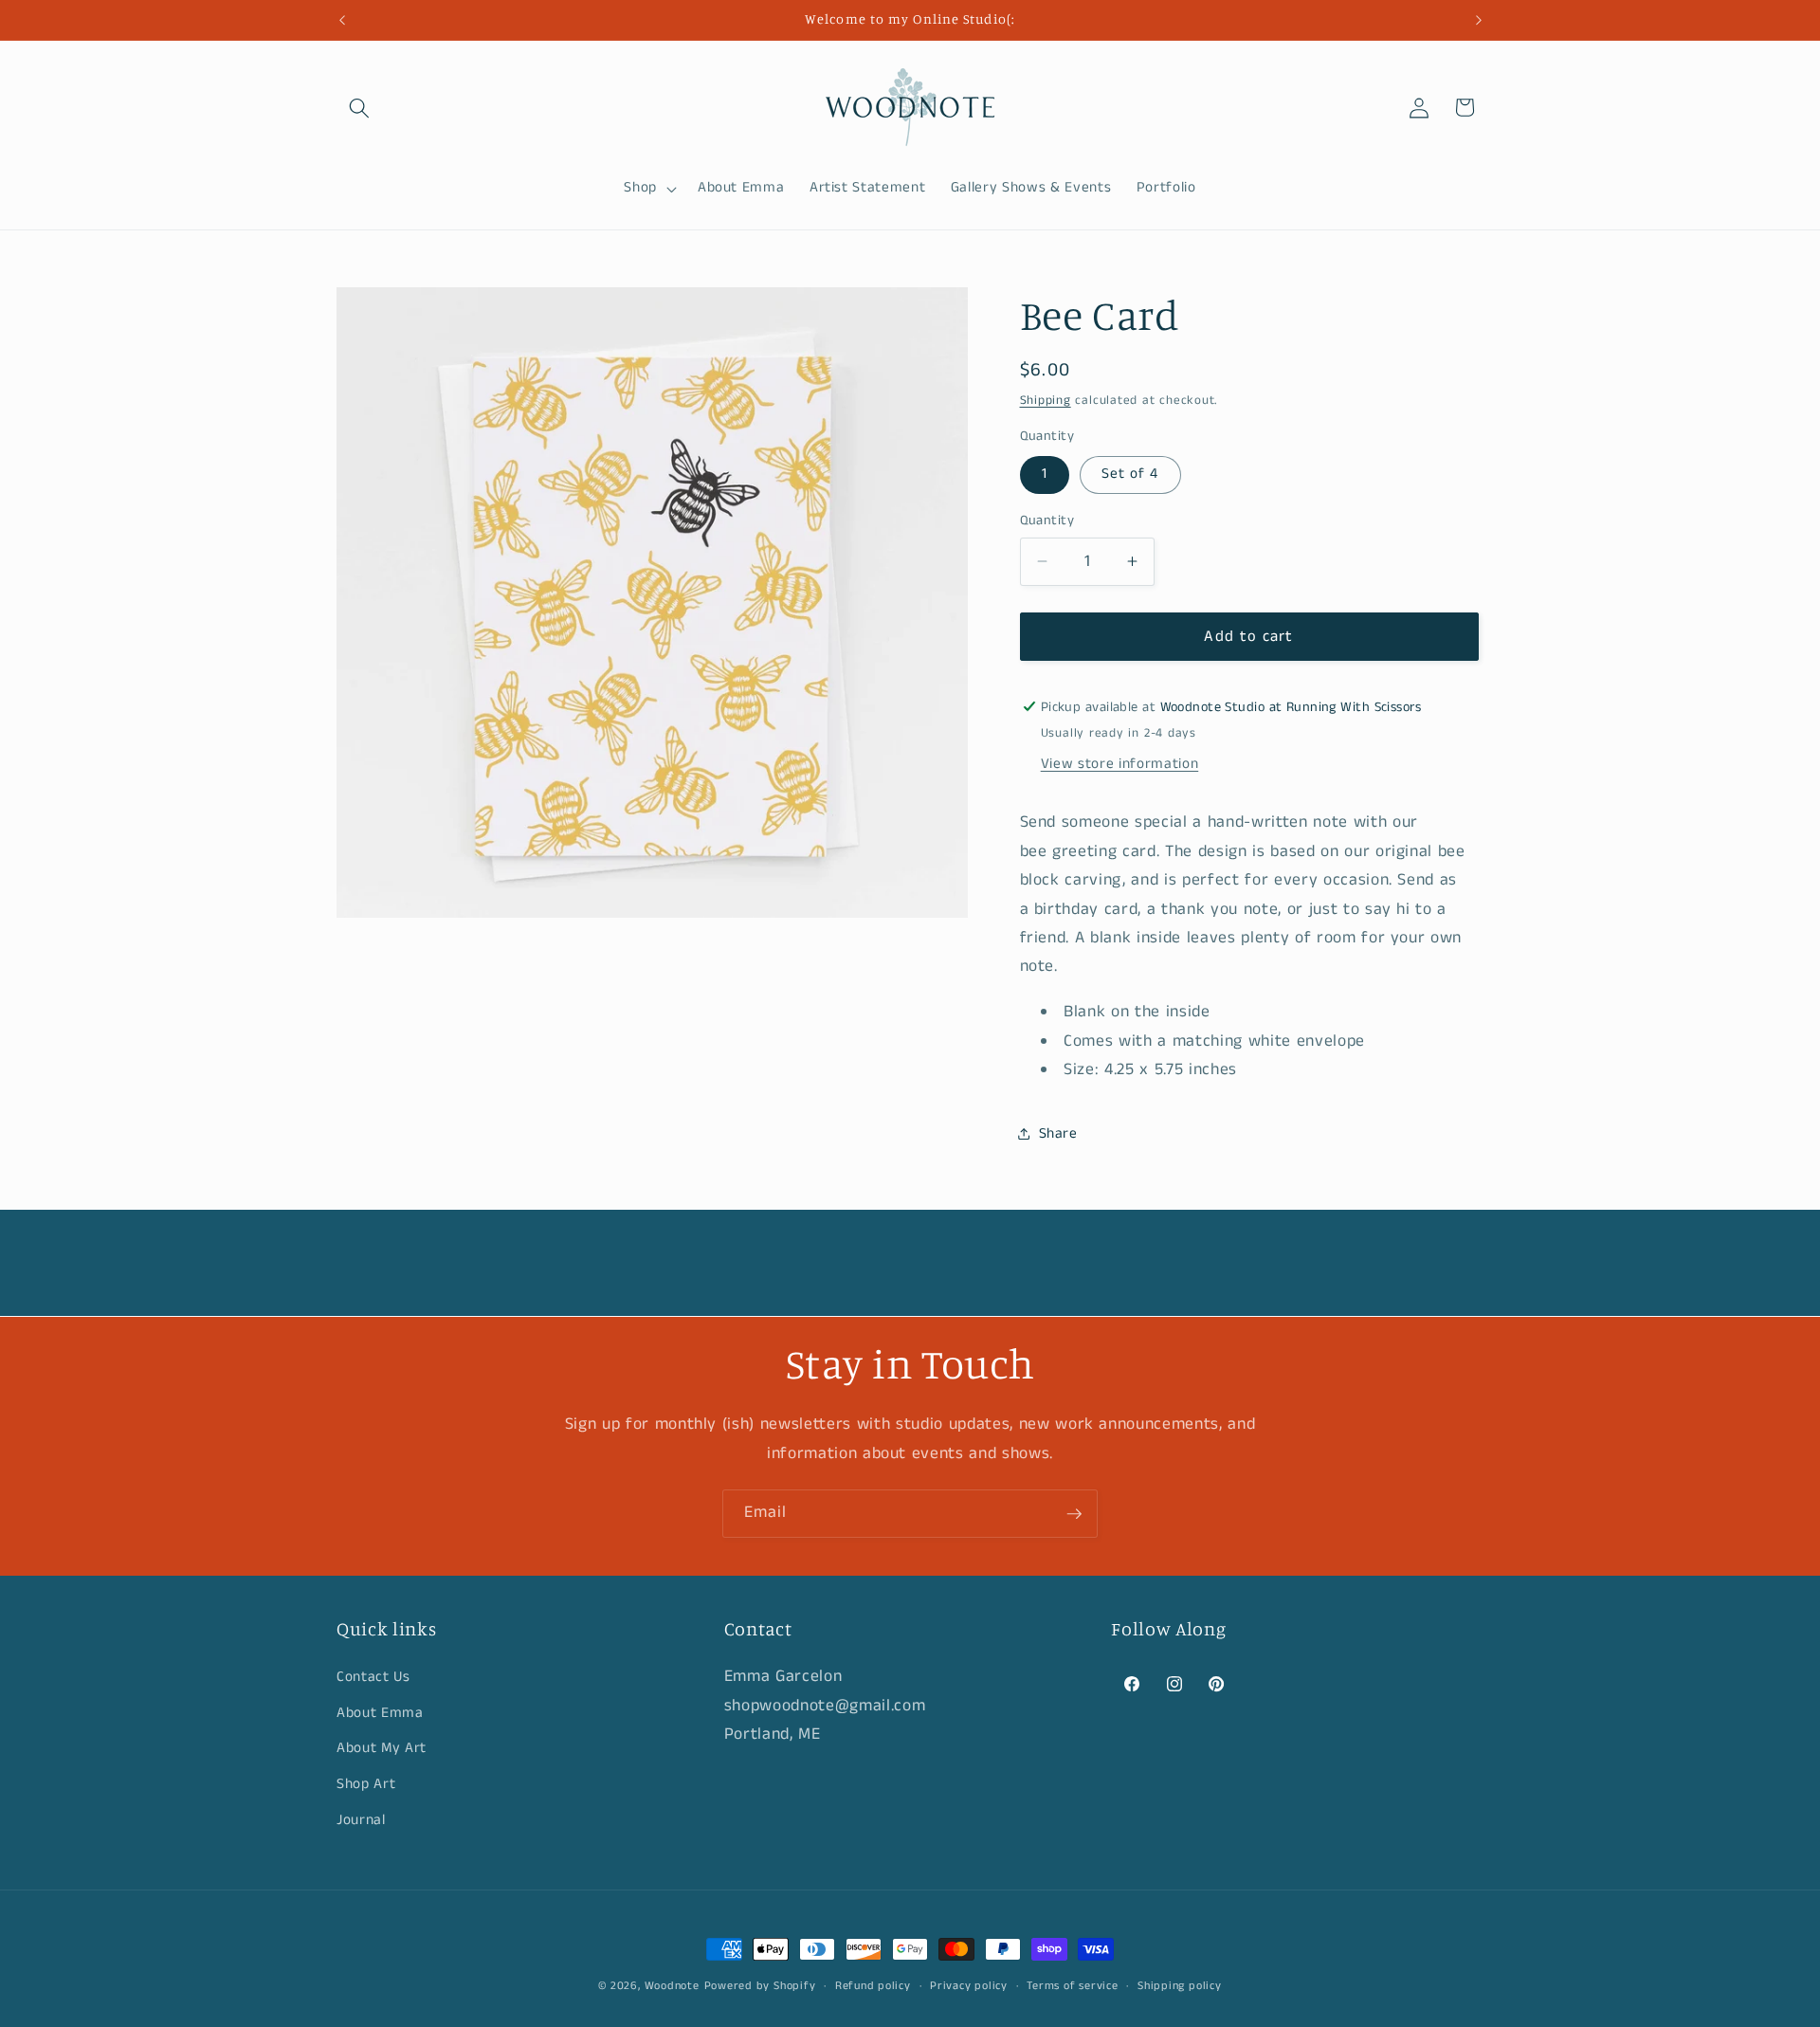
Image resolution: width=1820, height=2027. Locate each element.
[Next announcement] (1479, 20)
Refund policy (873, 1986)
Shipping (1046, 401)
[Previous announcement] (342, 20)
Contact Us (373, 1677)
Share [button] (1058, 1133)
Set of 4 (1130, 474)
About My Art (382, 1748)
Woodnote (672, 1986)
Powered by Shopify (760, 1986)
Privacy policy (969, 1986)
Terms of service (1072, 1986)
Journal (361, 1819)
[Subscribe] (1074, 1514)
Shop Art (366, 1784)
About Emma (380, 1712)
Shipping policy (1180, 1986)
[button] (359, 107)
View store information (1120, 764)
